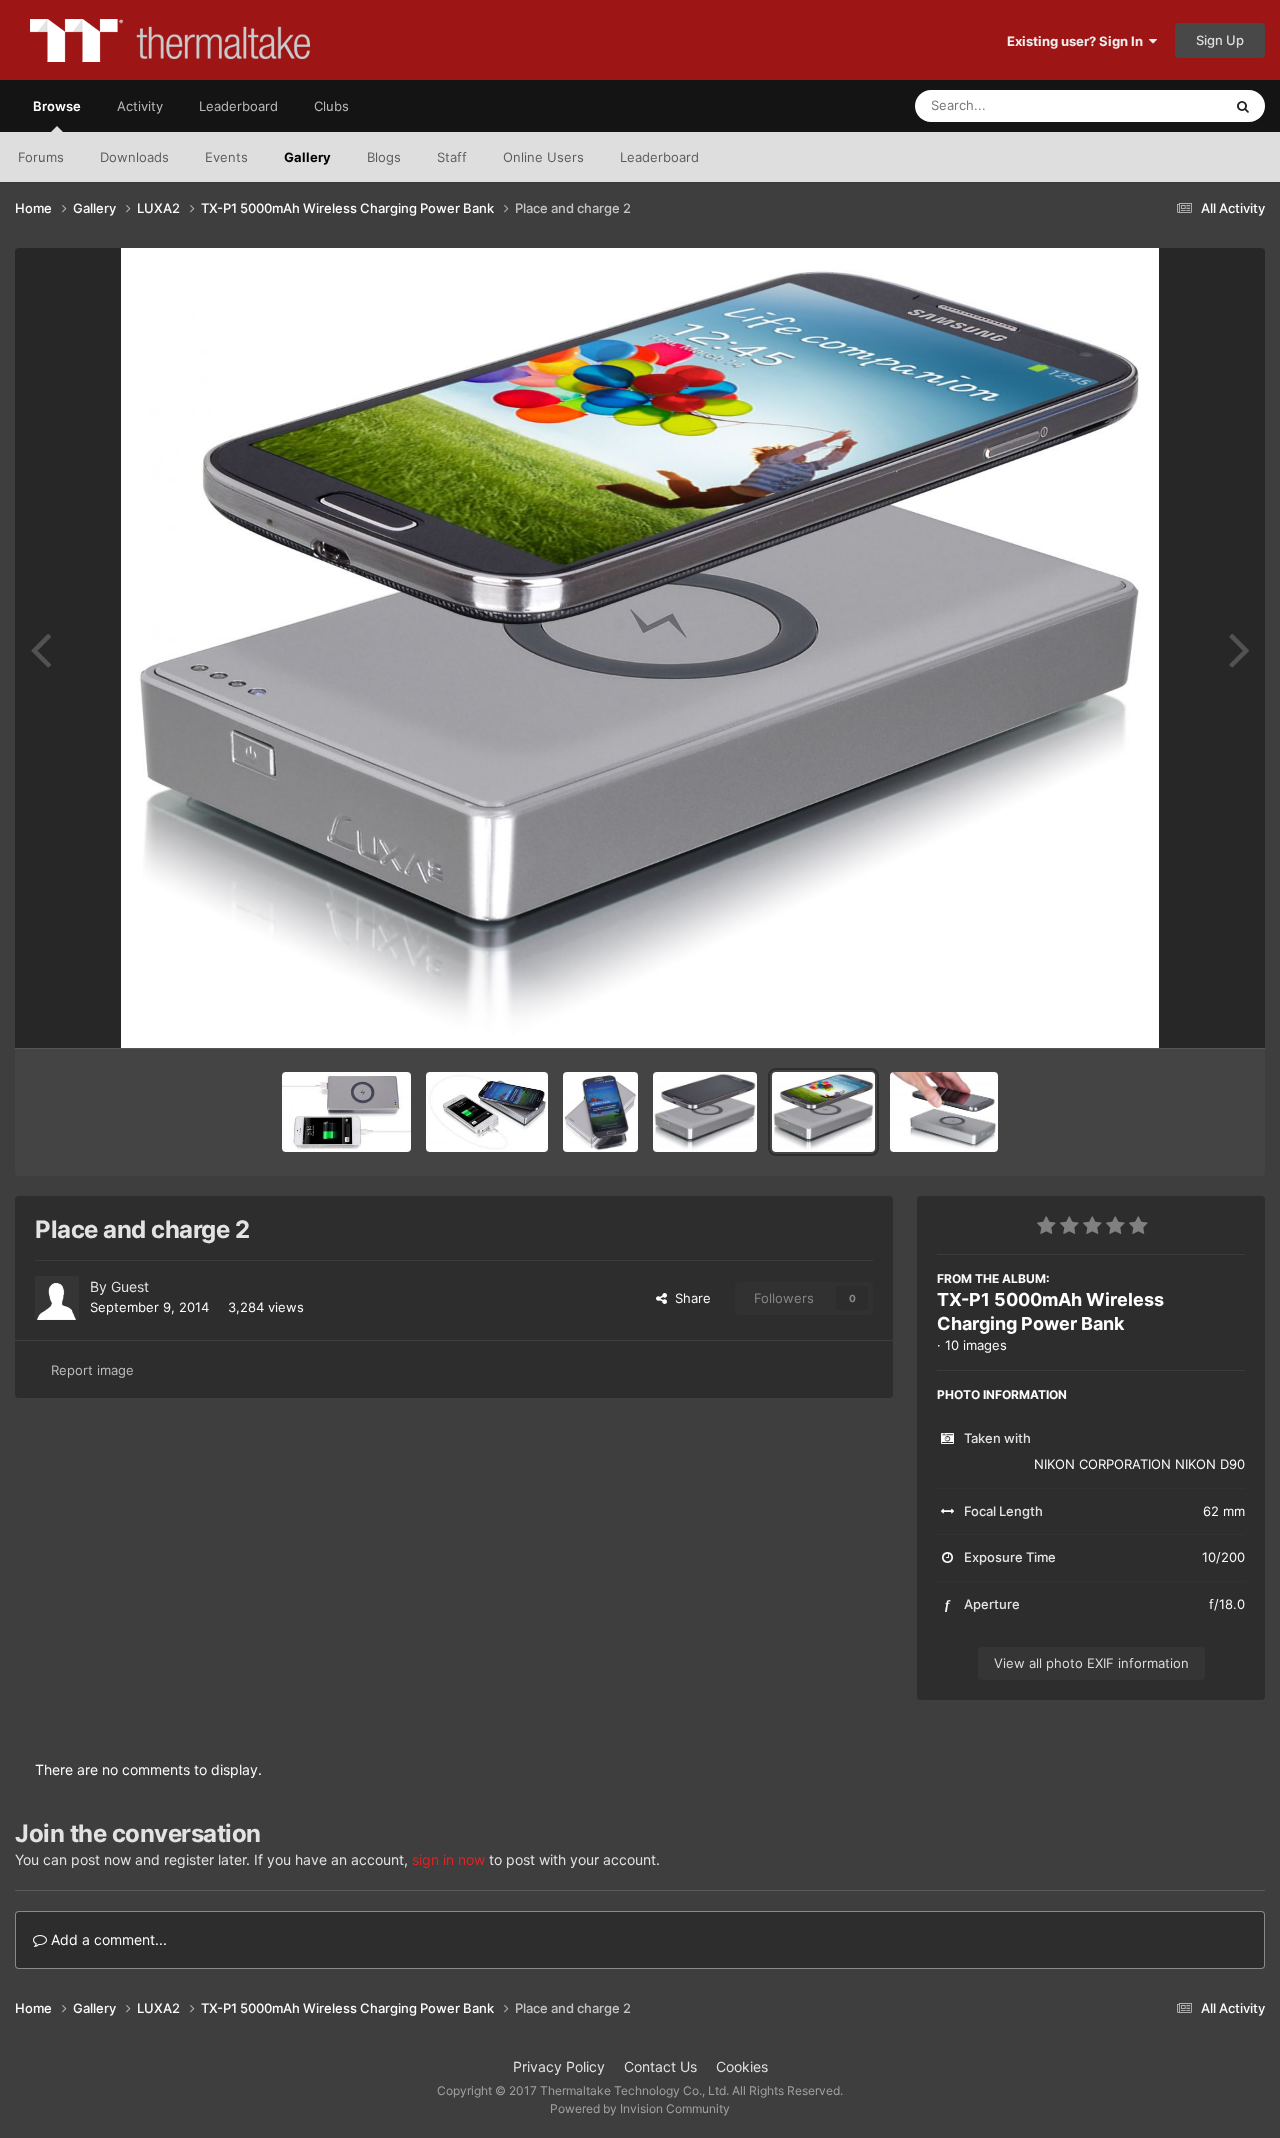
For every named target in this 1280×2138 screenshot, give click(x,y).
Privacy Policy (559, 2066)
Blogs (384, 157)
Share (689, 1298)
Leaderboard (659, 157)
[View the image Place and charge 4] (600, 1112)
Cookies (742, 2066)
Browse (57, 106)
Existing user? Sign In (1078, 41)
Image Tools (1183, 1012)
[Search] (1243, 106)
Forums (41, 157)
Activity (140, 106)
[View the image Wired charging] (347, 1112)
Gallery (307, 157)
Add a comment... (107, 1939)
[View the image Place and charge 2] (823, 1112)
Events (226, 157)
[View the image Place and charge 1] (944, 1112)
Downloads (134, 157)
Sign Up (1220, 40)
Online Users (543, 157)
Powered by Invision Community (640, 2108)
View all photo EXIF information (1091, 1663)
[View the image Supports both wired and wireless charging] (487, 1112)
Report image (92, 1370)
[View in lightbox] (639, 648)
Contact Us (660, 2066)
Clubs (331, 106)
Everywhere (1160, 105)
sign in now (448, 1859)
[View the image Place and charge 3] (704, 1112)
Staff (452, 157)
